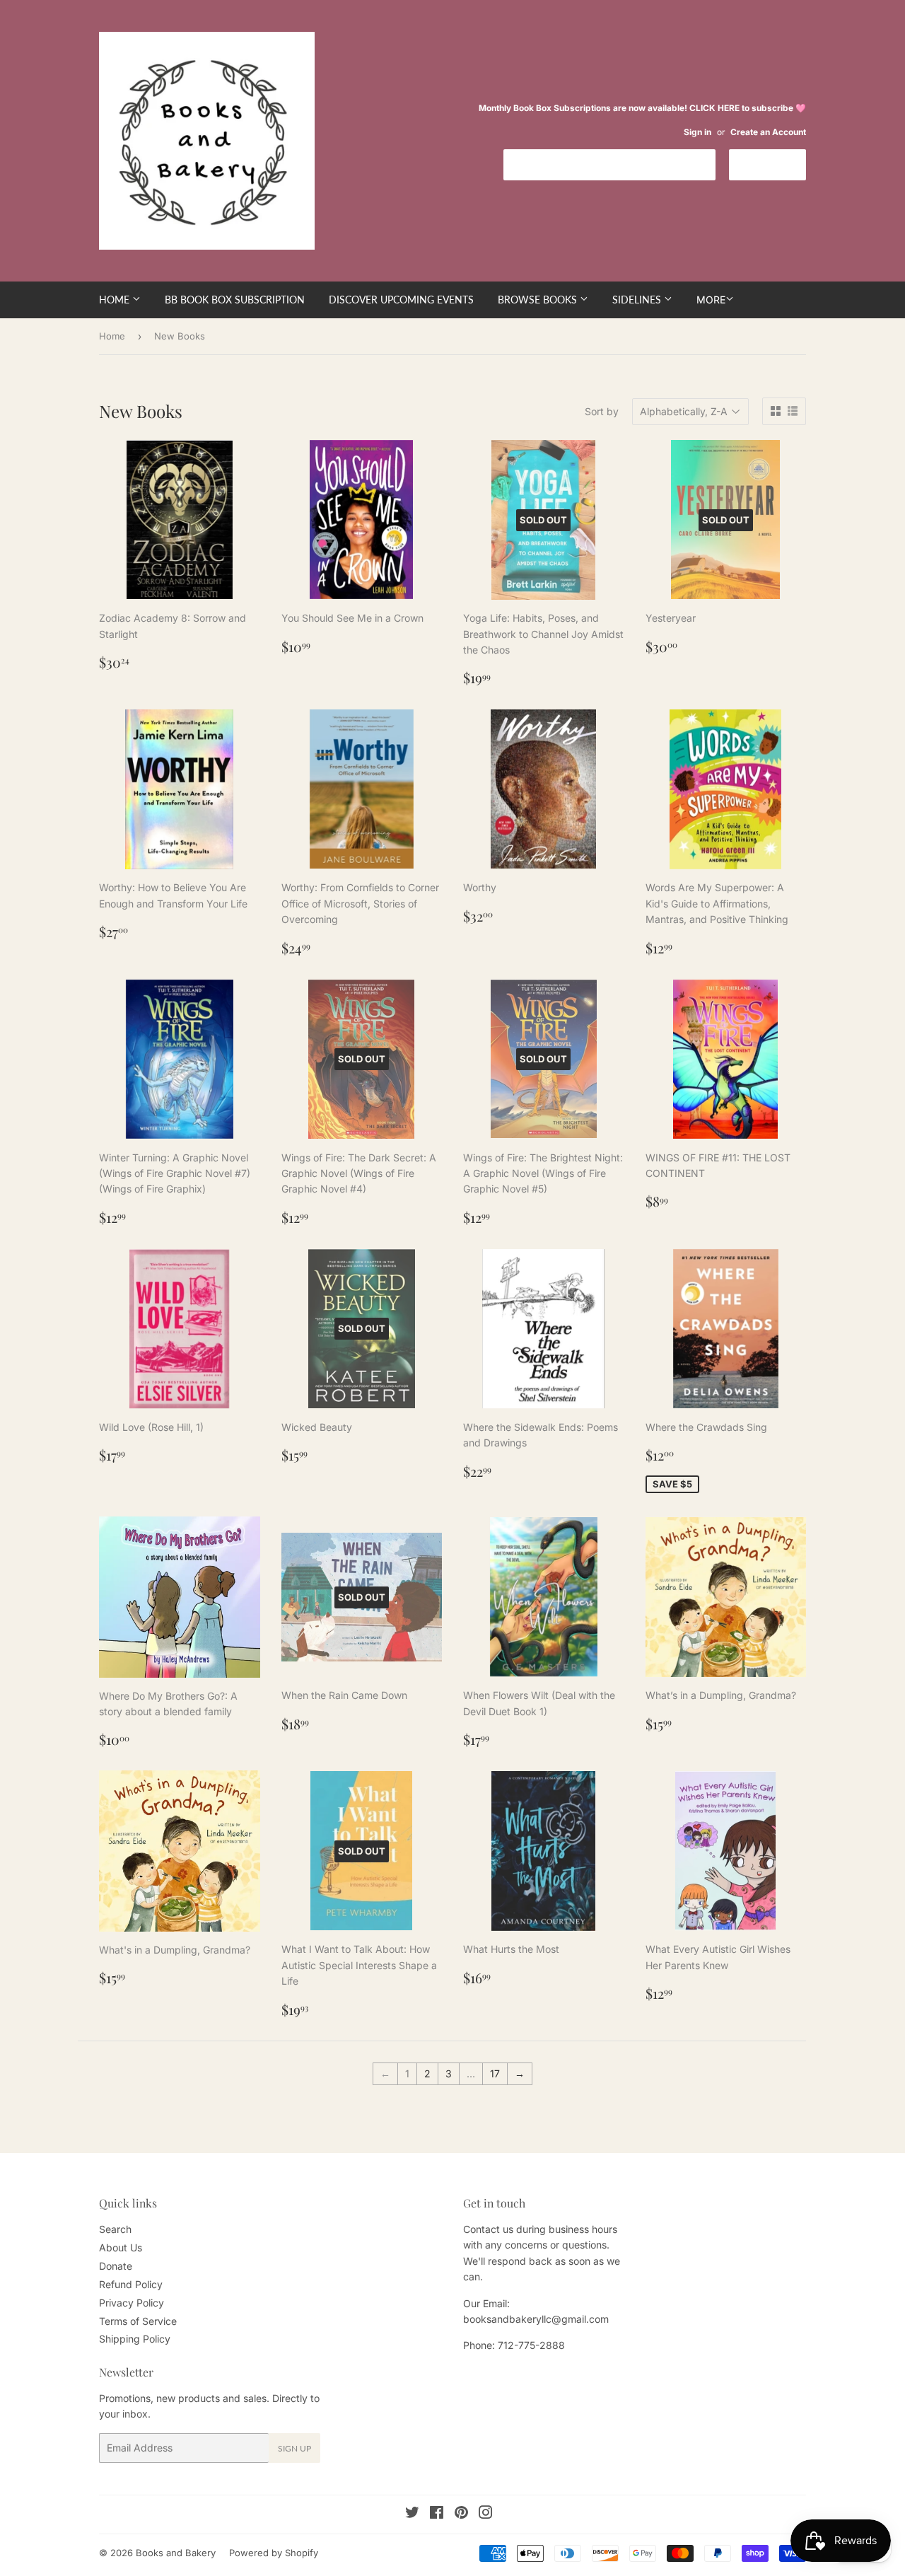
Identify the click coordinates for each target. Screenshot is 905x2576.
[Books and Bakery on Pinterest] (461, 2514)
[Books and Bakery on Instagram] (486, 2514)
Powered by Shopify (274, 2553)
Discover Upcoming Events (401, 300)
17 (495, 2073)
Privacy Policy (132, 2303)
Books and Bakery (176, 2553)
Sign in (697, 132)
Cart (778, 164)
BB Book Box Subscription (235, 300)
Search (115, 2229)
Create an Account (768, 132)
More (711, 300)
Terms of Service (138, 2321)
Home (116, 300)
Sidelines (638, 300)
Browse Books (539, 300)
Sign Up (294, 2448)
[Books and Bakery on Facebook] (437, 2514)
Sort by (602, 411)
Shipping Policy (135, 2339)
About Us (121, 2247)
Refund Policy (131, 2284)
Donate (116, 2266)
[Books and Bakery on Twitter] (412, 2514)
